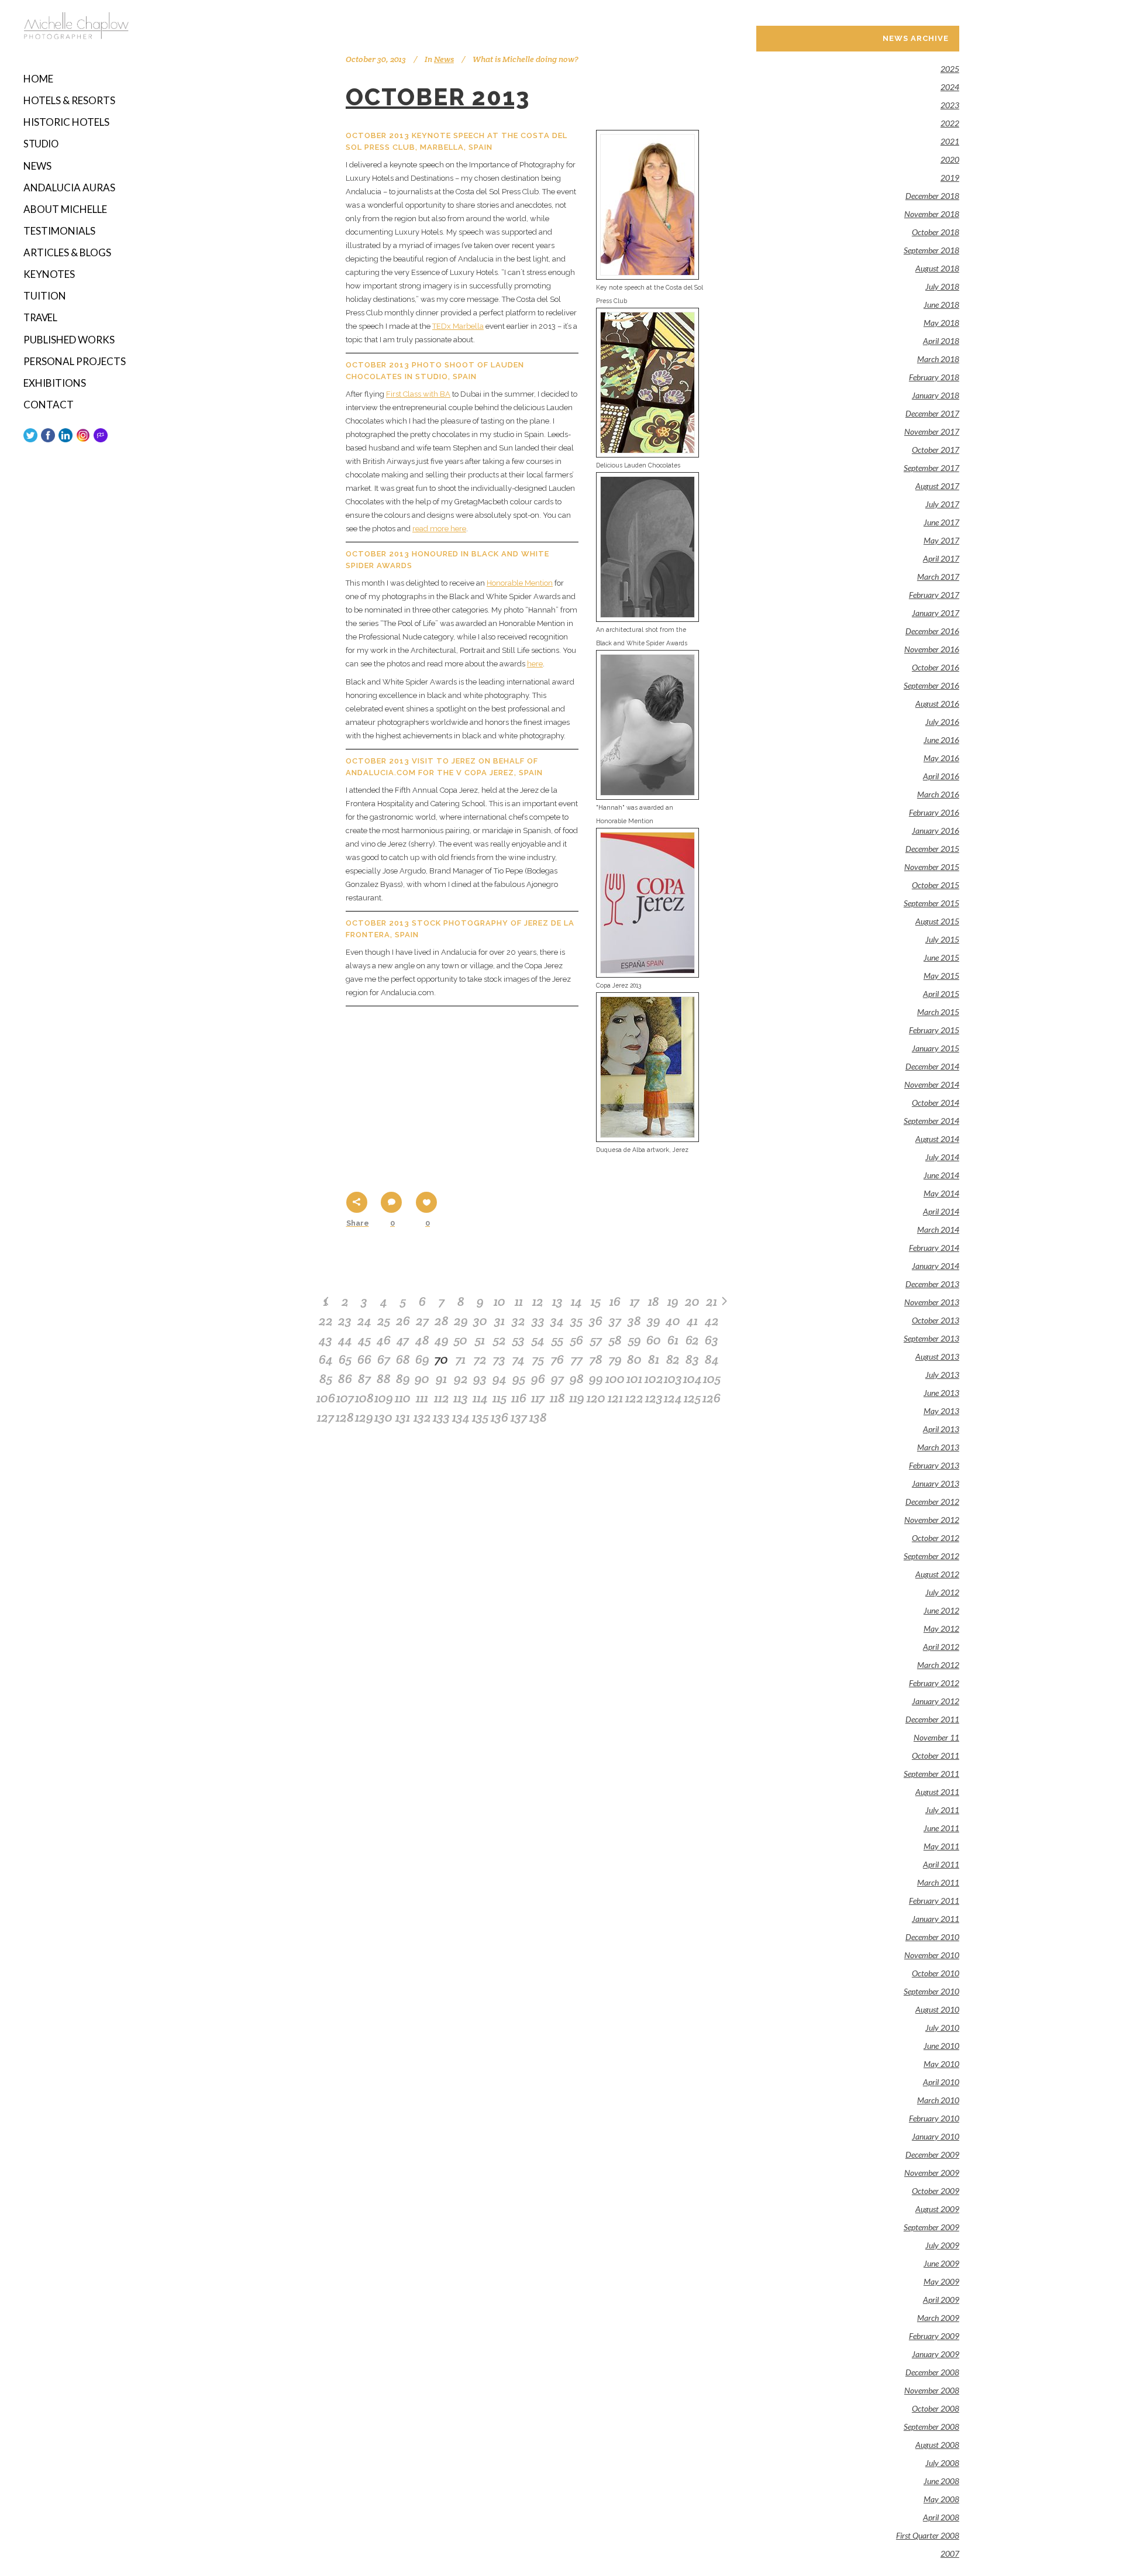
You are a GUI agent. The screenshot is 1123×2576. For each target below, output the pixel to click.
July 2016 (942, 722)
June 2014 (941, 1175)
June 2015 (941, 957)
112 (442, 1398)
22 (326, 1320)
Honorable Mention (520, 583)
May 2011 (941, 1846)
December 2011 (932, 1719)
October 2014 (936, 1103)
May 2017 (941, 540)
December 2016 (932, 631)
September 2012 (931, 1556)
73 (499, 1359)
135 (480, 1417)
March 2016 (938, 794)
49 (442, 1340)
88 (384, 1378)
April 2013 (941, 1429)
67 (384, 1359)
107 (345, 1398)
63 (712, 1340)
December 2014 (932, 1066)
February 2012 (934, 1683)
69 (422, 1359)
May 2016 (941, 758)
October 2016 (936, 667)
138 (538, 1417)
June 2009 (941, 2263)
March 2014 (938, 1229)
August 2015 (937, 921)
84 (712, 1359)
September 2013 (931, 1338)
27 (422, 1320)
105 (712, 1378)
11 (519, 1301)
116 (519, 1398)
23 (345, 1320)
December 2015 (932, 849)
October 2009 (936, 2191)
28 (442, 1320)
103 (673, 1378)
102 (654, 1378)
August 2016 (937, 704)
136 (500, 1417)
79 (615, 1359)
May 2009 (941, 2281)
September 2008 (931, 2427)
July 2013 (942, 1375)
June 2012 (941, 1610)
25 (384, 1320)
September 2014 (931, 1121)
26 (403, 1320)
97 (557, 1378)
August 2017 (937, 486)
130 (383, 1417)
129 (364, 1417)
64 (326, 1359)
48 (422, 1340)
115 (500, 1398)
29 (461, 1320)
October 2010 (936, 1973)
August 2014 (937, 1139)
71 (461, 1359)
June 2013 (941, 1393)
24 (364, 1320)
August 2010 (937, 2009)
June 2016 (941, 740)
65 (345, 1359)
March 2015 (938, 1012)
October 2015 (936, 885)
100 (615, 1378)
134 (461, 1417)
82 (673, 1359)
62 (692, 1340)
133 (441, 1417)
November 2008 (932, 2390)
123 (654, 1398)
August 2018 (937, 268)
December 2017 (932, 413)
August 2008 (937, 2445)
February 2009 (934, 2336)
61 (673, 1340)
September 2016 (931, 685)
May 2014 (941, 1193)
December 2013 (932, 1284)
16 (615, 1301)
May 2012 (941, 1629)
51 (480, 1340)
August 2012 (937, 1574)
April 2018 (941, 341)
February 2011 (934, 1901)
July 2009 (942, 2245)
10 (500, 1301)
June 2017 (941, 522)
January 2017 (936, 613)
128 (345, 1417)
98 (577, 1378)
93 (480, 1378)
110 (403, 1398)
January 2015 (936, 1048)
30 (480, 1320)
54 (538, 1340)
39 (654, 1320)
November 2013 (932, 1302)
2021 (950, 141)
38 (634, 1320)
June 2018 (941, 305)
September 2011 (931, 1774)
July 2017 (942, 504)
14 (576, 1301)
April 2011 (941, 1864)
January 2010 (936, 2136)
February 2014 (934, 1248)
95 (519, 1378)
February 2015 (934, 1030)
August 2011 (937, 1792)
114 (480, 1398)
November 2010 (932, 1955)
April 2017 (941, 558)
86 (345, 1378)
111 (422, 1398)
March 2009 (938, 2318)
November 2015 (932, 867)
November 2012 (932, 1520)
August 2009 (937, 2209)
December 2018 (932, 196)
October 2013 (438, 97)
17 (635, 1301)
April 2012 (941, 1647)
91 (441, 1378)
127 (325, 1417)
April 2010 (941, 2082)
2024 (950, 87)
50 (461, 1340)
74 (519, 1359)
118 (557, 1398)
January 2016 (936, 830)
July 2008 (942, 2463)
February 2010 (934, 2118)
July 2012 (942, 1592)
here (535, 664)
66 (364, 1359)
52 (500, 1340)
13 (557, 1301)
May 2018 (941, 323)
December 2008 (932, 2372)
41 (692, 1320)
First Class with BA (418, 394)
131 (403, 1417)
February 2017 (934, 595)
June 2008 (941, 2481)
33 (538, 1320)
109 (384, 1398)
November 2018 (932, 214)
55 (557, 1340)
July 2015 (942, 939)
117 (538, 1398)
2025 (950, 69)
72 (480, 1359)
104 (693, 1378)
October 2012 (936, 1538)
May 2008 (941, 2499)
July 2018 (942, 286)
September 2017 (931, 468)
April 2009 (941, 2300)
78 (596, 1359)
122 (634, 1398)
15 (596, 1301)
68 (403, 1359)
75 (538, 1359)
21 (712, 1301)
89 (403, 1378)
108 (364, 1398)
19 (673, 1301)
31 (500, 1320)
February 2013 (934, 1465)
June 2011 (941, 1828)
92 (461, 1378)
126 (712, 1398)
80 (634, 1359)
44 (345, 1340)
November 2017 (932, 431)
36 (596, 1320)
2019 (950, 178)
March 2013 (938, 1447)
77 (577, 1359)
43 (325, 1340)
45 (364, 1340)
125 (692, 1398)
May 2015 (941, 976)
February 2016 (934, 812)
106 (326, 1398)
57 (596, 1340)
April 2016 (941, 776)
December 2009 (932, 2154)
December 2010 (932, 1937)
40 (673, 1320)
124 (673, 1398)
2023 (950, 105)
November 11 (936, 1737)
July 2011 (942, 1810)
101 (634, 1378)
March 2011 (938, 1882)
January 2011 (936, 1919)
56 (577, 1340)
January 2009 (936, 2354)
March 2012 (938, 1665)
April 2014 (941, 1211)
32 (519, 1320)
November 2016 (932, 649)
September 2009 (931, 2227)
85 (326, 1378)
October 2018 (936, 232)
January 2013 (936, 1483)
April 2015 (941, 994)
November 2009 (932, 2173)
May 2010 (941, 2064)
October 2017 (936, 450)
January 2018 (936, 395)
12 (538, 1301)
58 (615, 1340)
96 (538, 1378)
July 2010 (942, 2028)
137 (519, 1417)
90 (422, 1378)
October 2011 (936, 1755)
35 (576, 1320)
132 (422, 1417)
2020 (950, 159)
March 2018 (938, 359)
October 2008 (936, 2408)
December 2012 (932, 1502)
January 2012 (936, 1701)
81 (654, 1359)
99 (596, 1378)
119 (577, 1398)
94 (500, 1378)
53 (519, 1340)
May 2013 (941, 1411)
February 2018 (934, 377)
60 (654, 1340)
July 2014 (942, 1157)
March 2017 (938, 577)
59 (635, 1340)
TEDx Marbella (458, 326)
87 (364, 1378)
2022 (950, 123)
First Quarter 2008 (928, 2535)
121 (615, 1398)
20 (692, 1301)
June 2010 (941, 2046)
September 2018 (931, 250)
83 (692, 1359)
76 (557, 1359)
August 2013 (937, 1356)
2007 (950, 2553)
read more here (439, 529)
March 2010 (938, 2100)
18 (654, 1301)
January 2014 (936, 1266)
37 (615, 1320)
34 (557, 1320)
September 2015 (931, 903)
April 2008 (941, 2517)
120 (596, 1398)
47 (403, 1340)
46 (384, 1340)
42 (712, 1320)
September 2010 (931, 1991)
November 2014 (932, 1084)
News (444, 59)
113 (461, 1398)
